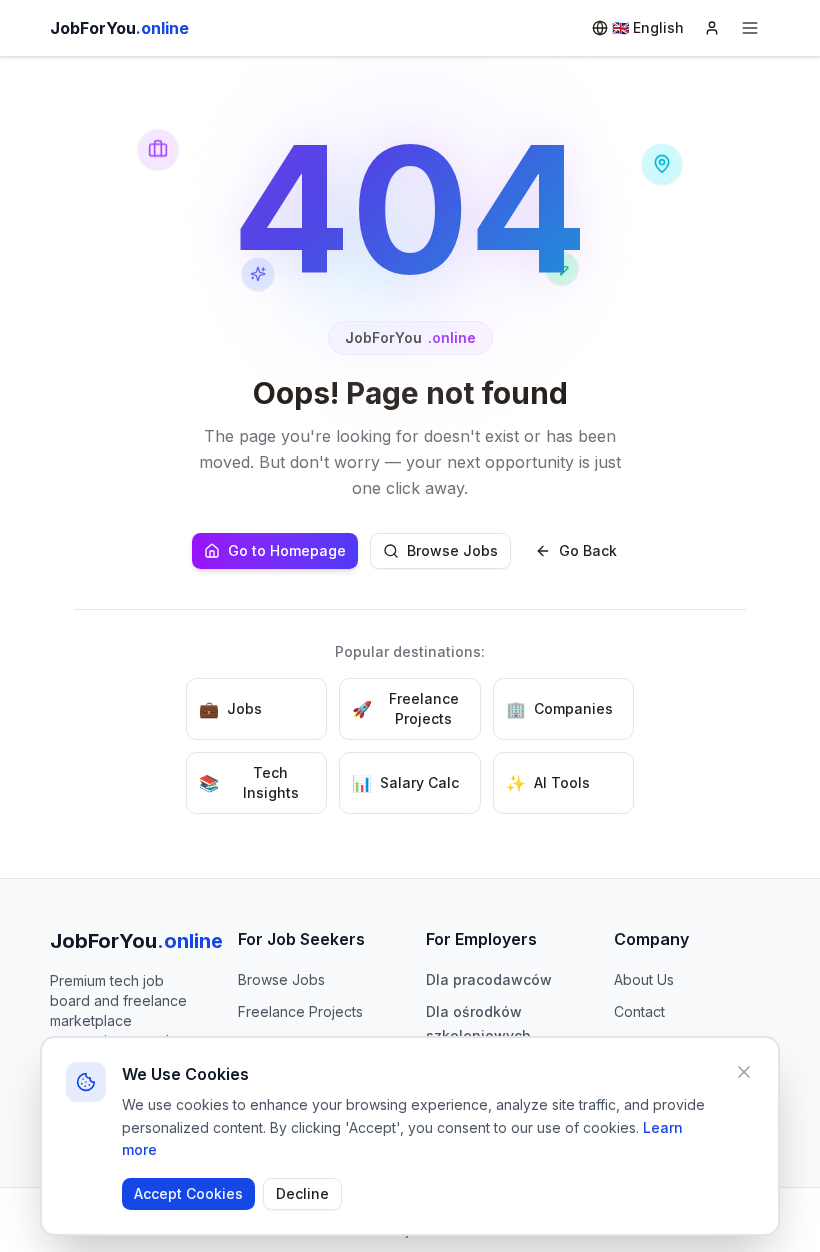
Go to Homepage (287, 550)
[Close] (744, 1072)
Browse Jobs (452, 550)
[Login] (712, 28)
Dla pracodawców (489, 979)
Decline (302, 1193)
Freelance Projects (300, 1011)
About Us (644, 979)
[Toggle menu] (750, 28)
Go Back (588, 550)
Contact (639, 1011)
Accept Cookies (188, 1193)
